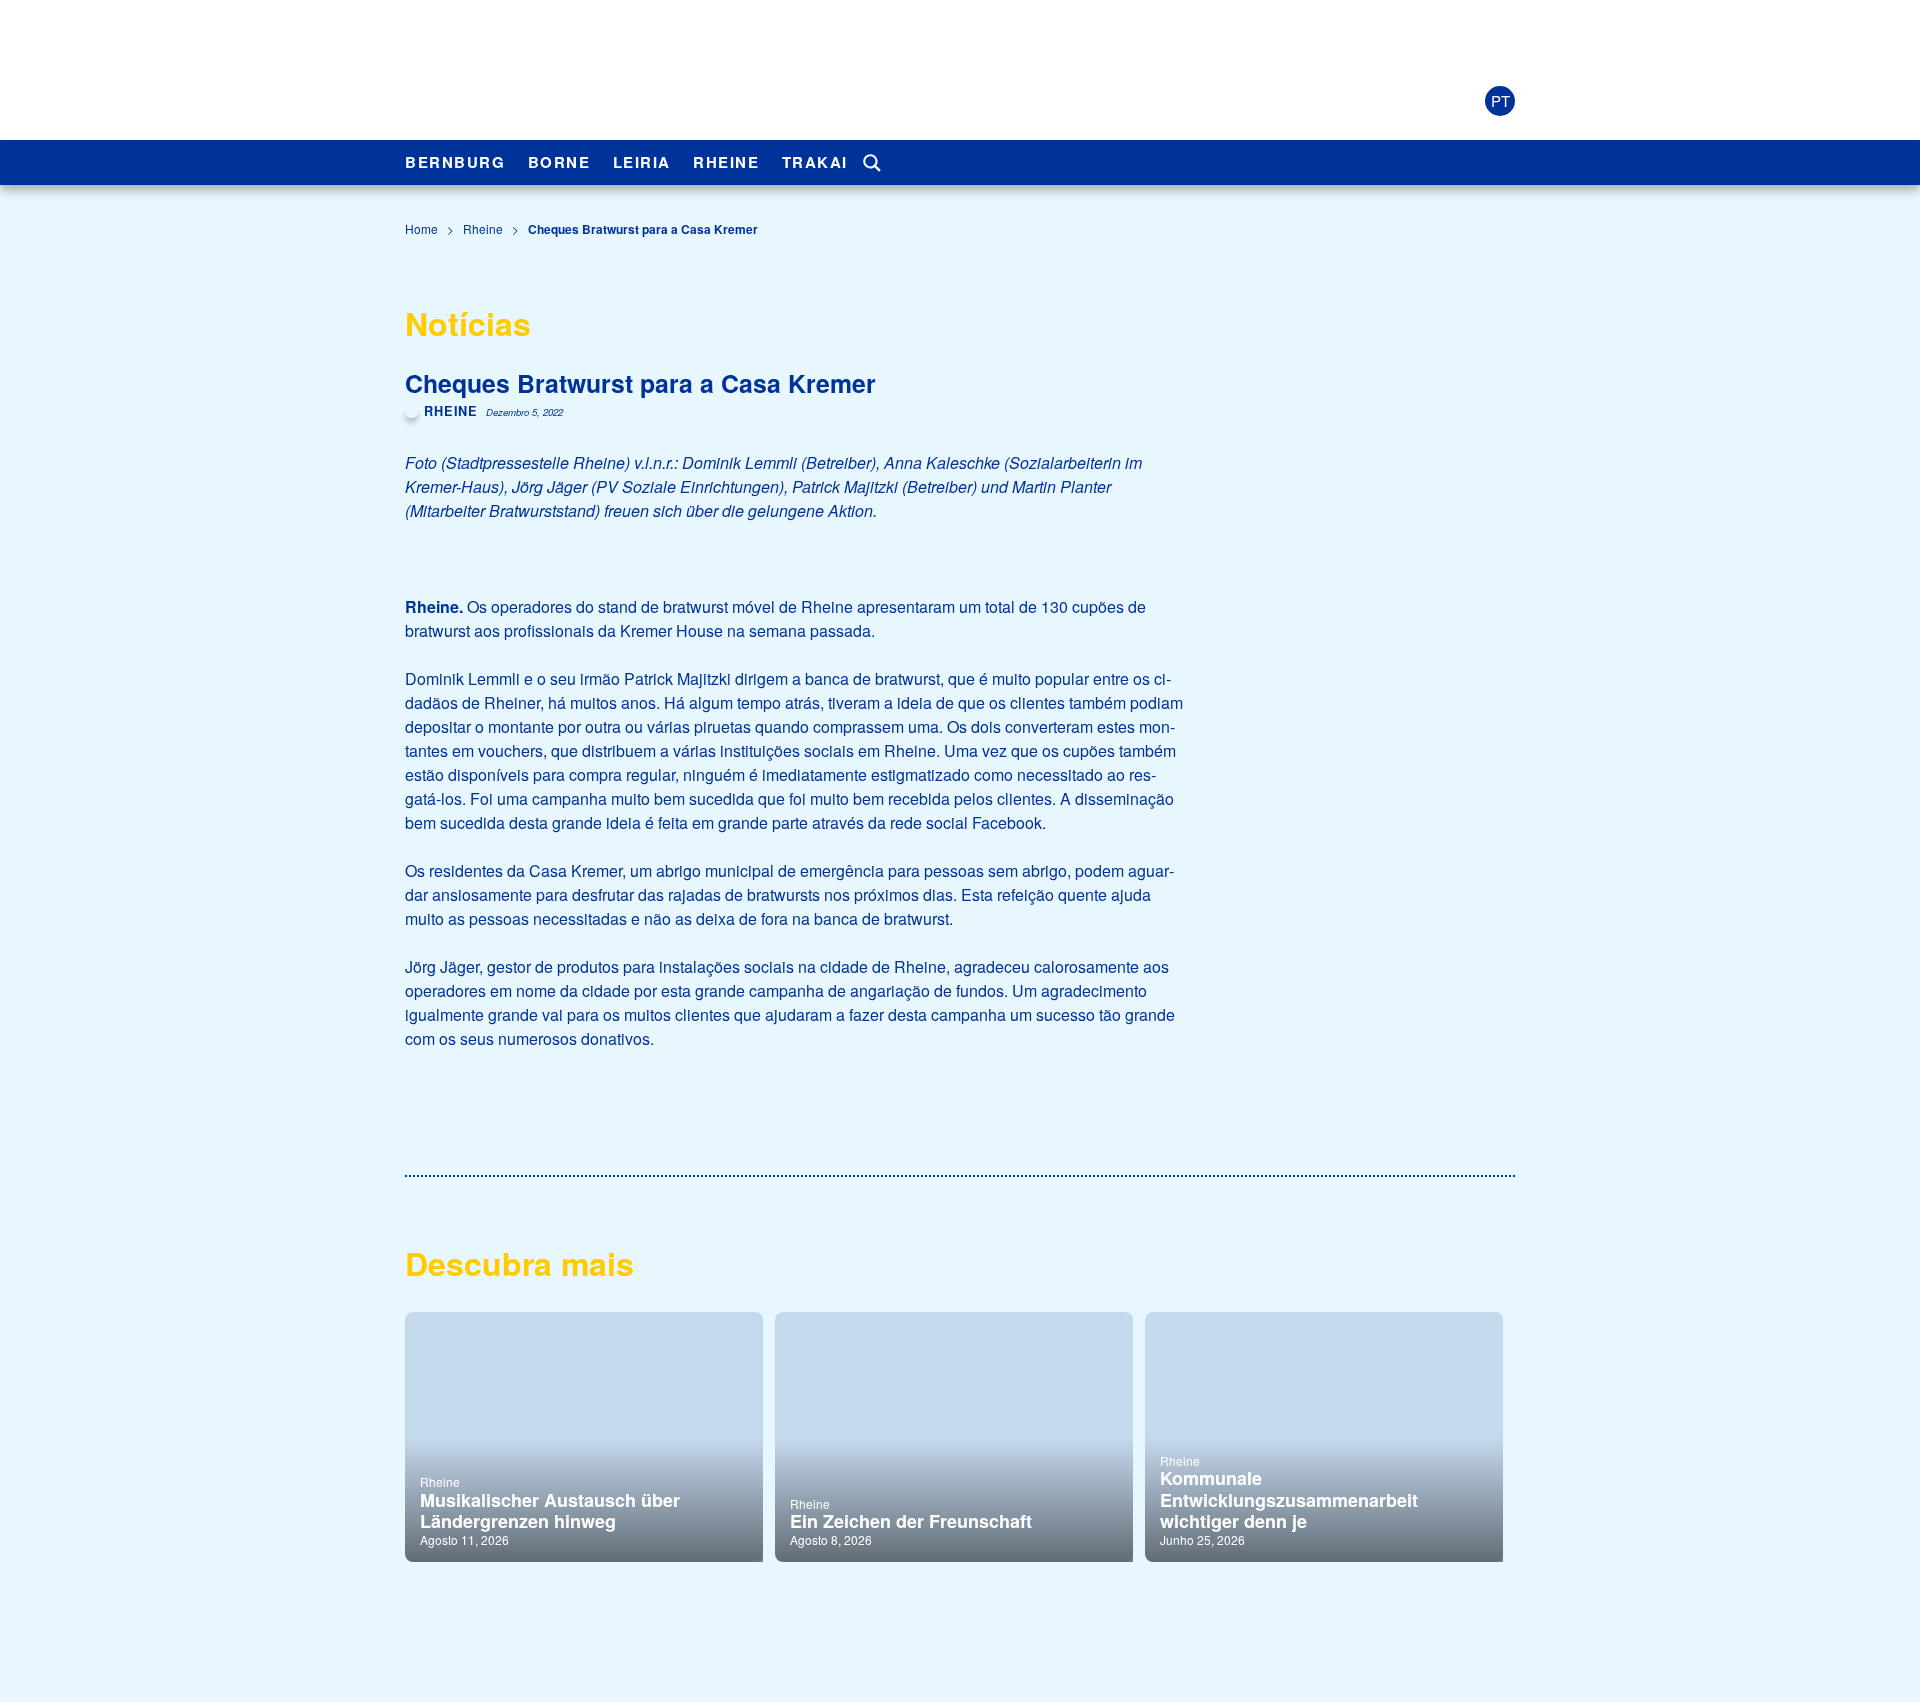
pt (1500, 100)
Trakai (815, 162)
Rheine (726, 162)
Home (421, 228)
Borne (559, 162)
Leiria (642, 162)
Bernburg (455, 162)
